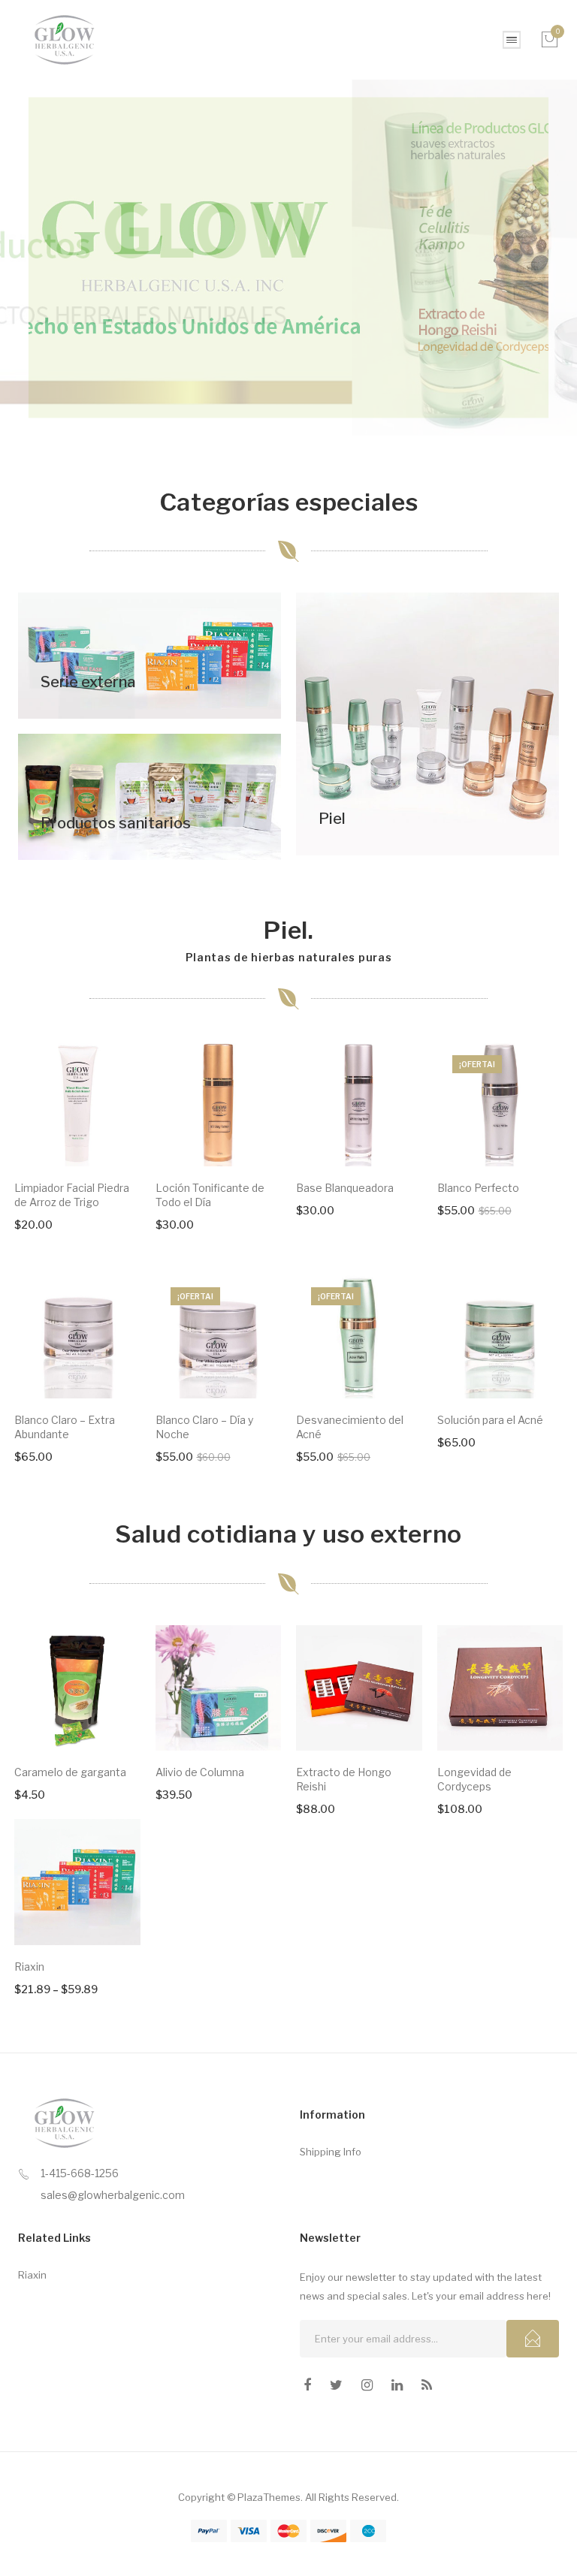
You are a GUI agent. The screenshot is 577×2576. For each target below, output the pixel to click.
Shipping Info (331, 2152)
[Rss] (427, 2385)
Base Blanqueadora (345, 1188)
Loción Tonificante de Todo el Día (210, 1195)
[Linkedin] (397, 2385)
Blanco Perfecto (478, 1188)
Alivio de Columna (200, 1772)
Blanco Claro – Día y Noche (204, 1427)
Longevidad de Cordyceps (474, 1779)
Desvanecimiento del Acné (350, 1427)
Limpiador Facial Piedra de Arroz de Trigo (72, 1195)
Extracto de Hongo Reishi (344, 1779)
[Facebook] (307, 2385)
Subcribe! (533, 2339)
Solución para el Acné (490, 1420)
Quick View (108, 1134)
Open (512, 40)
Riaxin (29, 1967)
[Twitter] (336, 2385)
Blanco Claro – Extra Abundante (65, 1427)
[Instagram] (367, 2385)
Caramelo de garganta (70, 1772)
